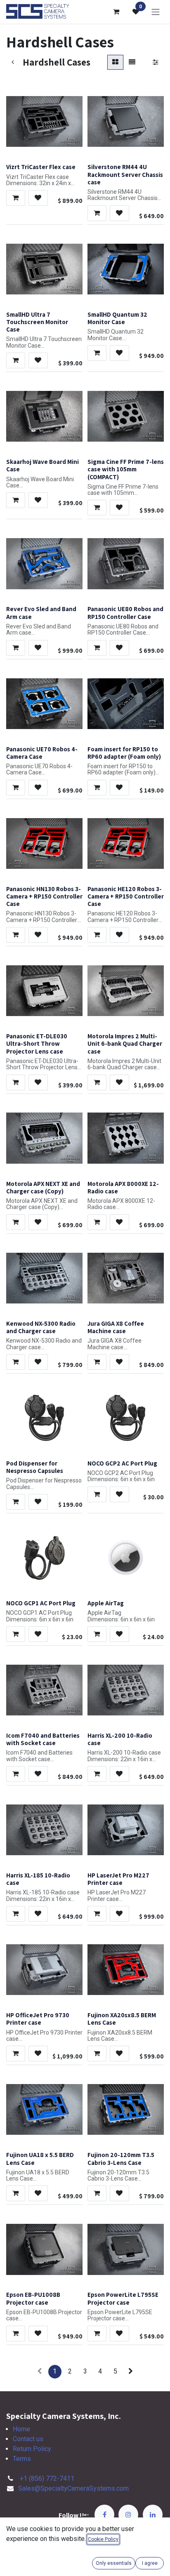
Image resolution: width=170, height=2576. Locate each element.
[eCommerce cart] (116, 12)
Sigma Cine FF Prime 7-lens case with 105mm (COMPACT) (126, 469)
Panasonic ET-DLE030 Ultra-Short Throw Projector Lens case (37, 1043)
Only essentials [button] (114, 2563)
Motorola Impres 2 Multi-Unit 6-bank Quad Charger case (125, 1043)
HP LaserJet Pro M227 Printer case (118, 1879)
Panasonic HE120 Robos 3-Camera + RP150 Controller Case (126, 896)
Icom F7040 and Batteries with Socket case (43, 1739)
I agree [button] (150, 2563)
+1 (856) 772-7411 (47, 2478)
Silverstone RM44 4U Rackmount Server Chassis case (125, 174)
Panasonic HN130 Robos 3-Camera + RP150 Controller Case (44, 896)
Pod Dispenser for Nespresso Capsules (35, 1467)
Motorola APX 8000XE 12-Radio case (123, 1187)
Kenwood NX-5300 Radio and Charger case (41, 1327)
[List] (132, 62)
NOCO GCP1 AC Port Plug (41, 1603)
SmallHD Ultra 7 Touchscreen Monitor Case (37, 322)
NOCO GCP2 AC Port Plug (122, 1463)
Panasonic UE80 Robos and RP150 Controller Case (125, 612)
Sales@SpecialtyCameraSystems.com (73, 2488)
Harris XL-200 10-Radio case (120, 1739)
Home (21, 2429)
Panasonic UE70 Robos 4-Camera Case (42, 753)
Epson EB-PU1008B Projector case (33, 2298)
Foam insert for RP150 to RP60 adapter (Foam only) (124, 753)
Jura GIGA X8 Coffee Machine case (116, 1327)
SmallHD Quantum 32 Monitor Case (117, 318)
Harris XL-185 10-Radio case (38, 1879)
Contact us (28, 2439)
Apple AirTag (106, 1603)
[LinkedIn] (153, 2515)
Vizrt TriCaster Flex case (41, 167)
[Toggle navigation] (156, 12)
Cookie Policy (103, 2539)
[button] (16, 198)
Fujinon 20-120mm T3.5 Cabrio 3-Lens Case (121, 2158)
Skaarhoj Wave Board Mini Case (42, 465)
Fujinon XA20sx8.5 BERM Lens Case (122, 2018)
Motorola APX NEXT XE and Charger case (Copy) (43, 1187)
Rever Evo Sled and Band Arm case (41, 612)
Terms (22, 2459)
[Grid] (115, 62)
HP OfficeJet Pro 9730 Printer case (38, 2018)
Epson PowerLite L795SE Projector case (123, 2298)
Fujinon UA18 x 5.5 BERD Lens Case (40, 2158)
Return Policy (32, 2449)
